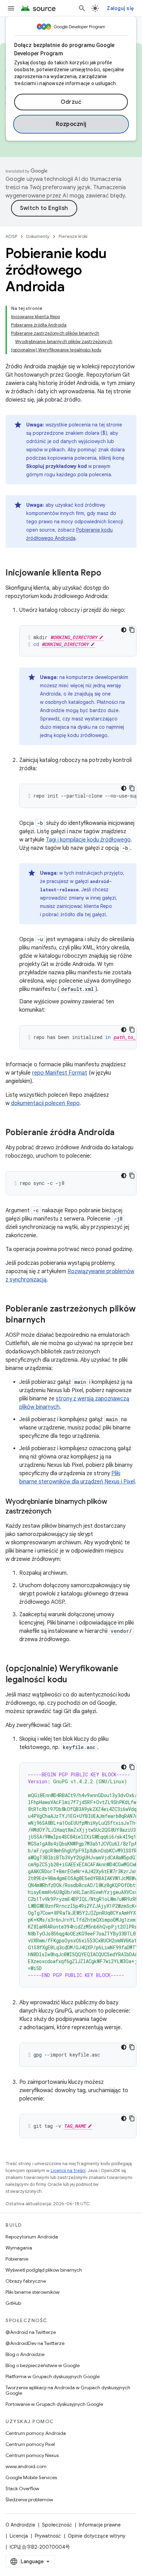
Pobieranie (17, 2259)
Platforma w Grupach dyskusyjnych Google (53, 2376)
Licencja (19, 2536)
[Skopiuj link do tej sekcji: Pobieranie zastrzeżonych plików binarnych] (52, 1321)
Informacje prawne (100, 2525)
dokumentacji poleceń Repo (45, 1103)
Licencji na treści (68, 2170)
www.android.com (26, 2466)
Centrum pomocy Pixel (30, 2444)
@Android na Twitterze (31, 2332)
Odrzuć (71, 102)
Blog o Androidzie (25, 2354)
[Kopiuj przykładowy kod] (132, 630)
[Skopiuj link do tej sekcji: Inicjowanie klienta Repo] (108, 573)
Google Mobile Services (31, 2477)
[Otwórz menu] (11, 8)
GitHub (13, 2303)
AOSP (11, 236)
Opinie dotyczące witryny (97, 2536)
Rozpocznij (71, 124)
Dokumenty (38, 236)
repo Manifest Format (60, 1073)
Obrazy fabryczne (26, 2281)
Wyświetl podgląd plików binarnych (44, 2270)
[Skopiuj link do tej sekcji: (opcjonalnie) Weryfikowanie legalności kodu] (74, 1680)
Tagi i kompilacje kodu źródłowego (88, 840)
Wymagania (19, 2248)
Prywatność (48, 2536)
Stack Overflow (22, 2488)
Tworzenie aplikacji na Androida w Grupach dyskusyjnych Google (68, 2390)
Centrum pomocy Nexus (32, 2455)
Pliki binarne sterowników (33, 2292)
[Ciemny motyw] (124, 630)
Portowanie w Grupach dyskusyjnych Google (54, 2404)
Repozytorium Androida (32, 2237)
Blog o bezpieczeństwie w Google (43, 2365)
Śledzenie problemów (29, 2500)
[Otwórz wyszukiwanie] (82, 8)
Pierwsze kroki (73, 236)
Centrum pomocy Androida (36, 2433)
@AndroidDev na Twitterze (35, 2343)
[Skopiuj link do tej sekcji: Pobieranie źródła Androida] (121, 1133)
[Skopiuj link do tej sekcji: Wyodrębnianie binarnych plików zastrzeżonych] (58, 1512)
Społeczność (57, 2525)
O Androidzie (20, 2525)
